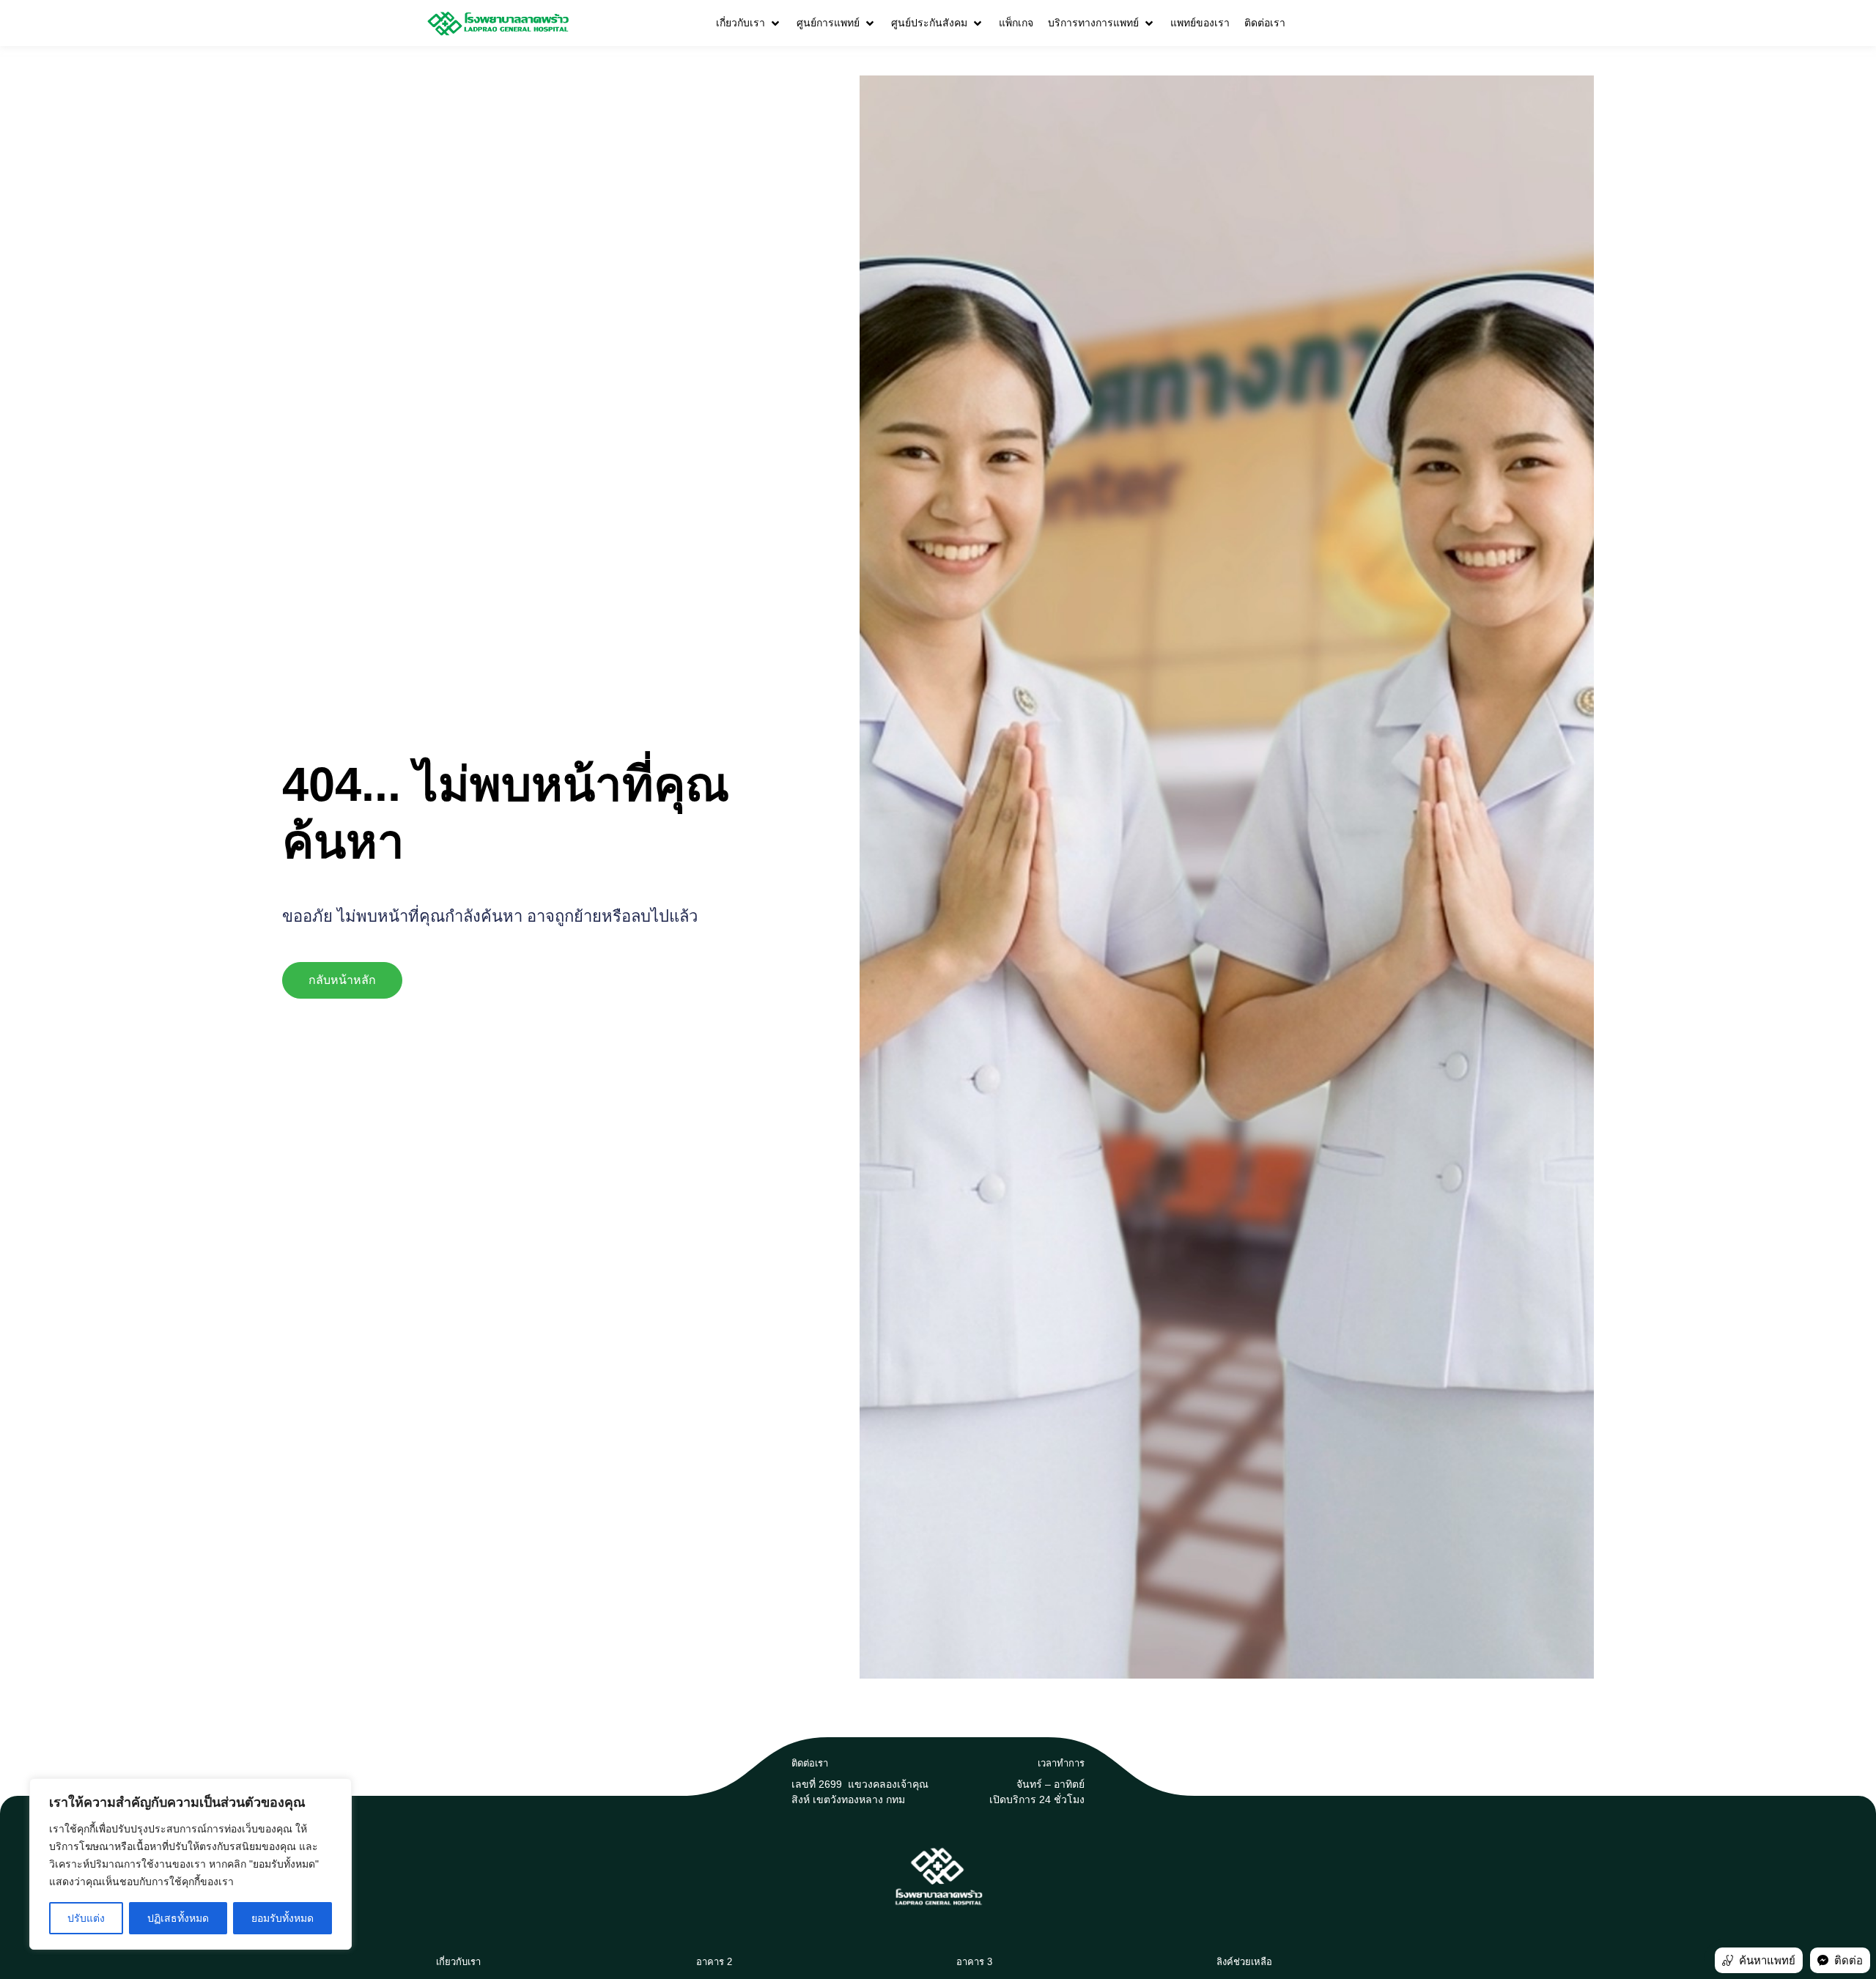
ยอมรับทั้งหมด (282, 1918)
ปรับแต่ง (86, 1918)
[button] (749, 23)
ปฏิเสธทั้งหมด (178, 1918)
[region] (191, 1864)
